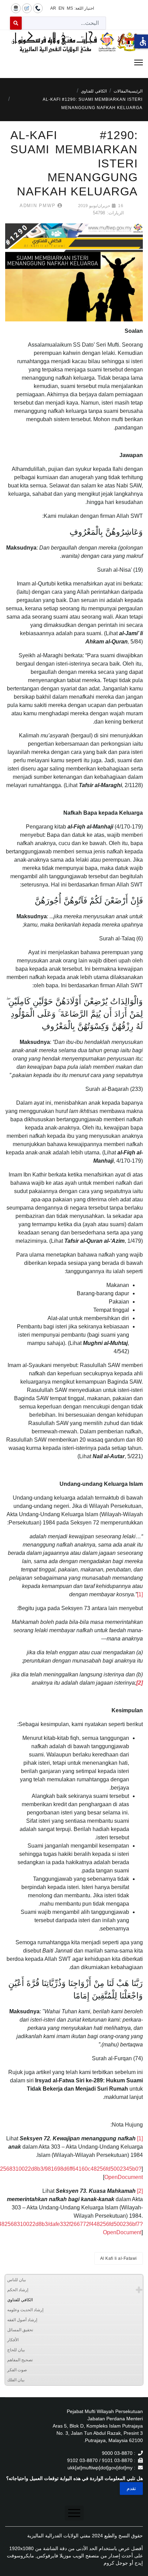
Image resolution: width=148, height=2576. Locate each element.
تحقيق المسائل (20, 2330)
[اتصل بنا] (38, 8)
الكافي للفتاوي (20, 2300)
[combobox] (64, 23)
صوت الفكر (17, 2370)
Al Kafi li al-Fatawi (119, 2258)
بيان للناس (17, 2280)
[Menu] (74, 62)
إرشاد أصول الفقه (22, 2320)
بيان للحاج (16, 2350)
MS (70, 8)
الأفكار (13, 2340)
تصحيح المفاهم (20, 2360)
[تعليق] (27, 8)
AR (53, 8)
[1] (140, 1594)
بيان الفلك (16, 2380)
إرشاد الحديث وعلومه (25, 2310)
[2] (140, 2191)
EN (61, 8)
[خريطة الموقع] (16, 8)
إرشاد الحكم (18, 2290)
